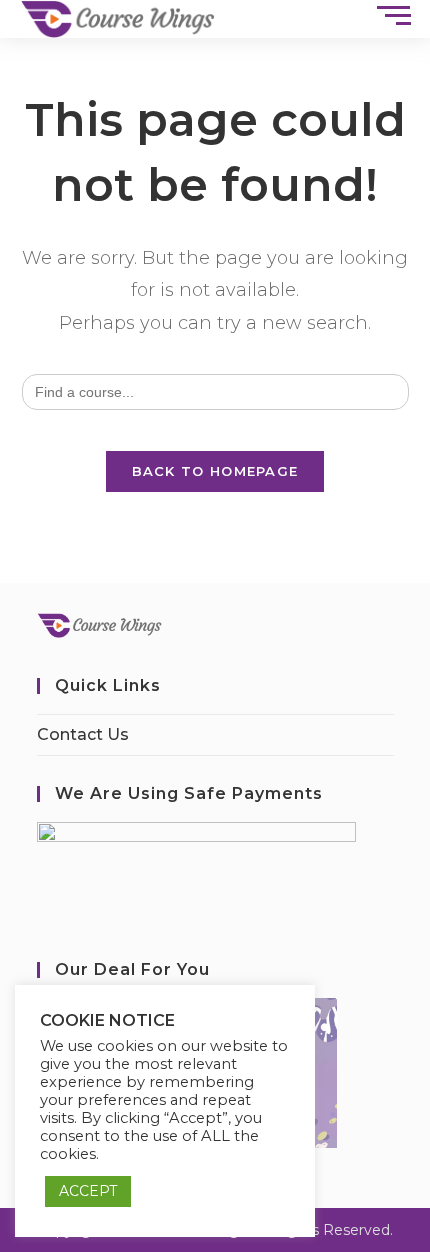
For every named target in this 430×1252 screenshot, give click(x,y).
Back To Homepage (215, 471)
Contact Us (83, 734)
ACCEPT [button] (88, 1191)
